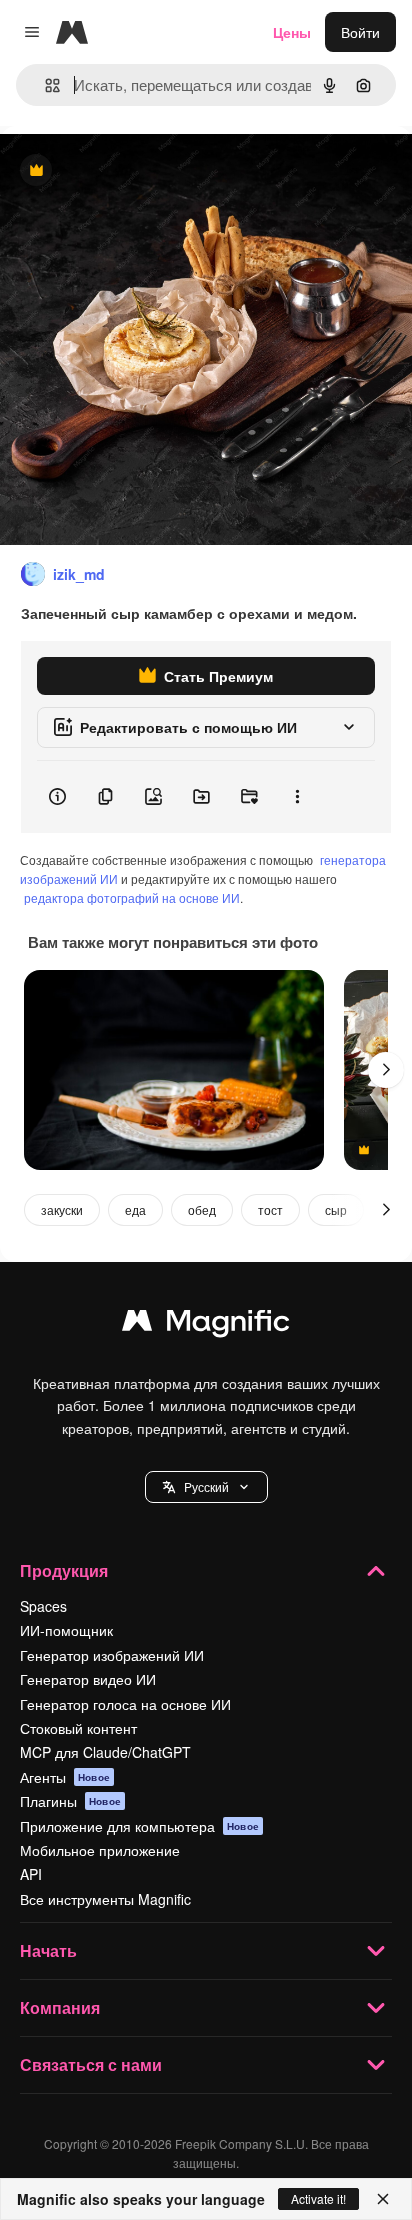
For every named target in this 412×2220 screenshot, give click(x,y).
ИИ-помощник (66, 1630)
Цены (292, 32)
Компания (60, 2007)
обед (202, 1209)
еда (135, 1209)
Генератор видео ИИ (88, 1679)
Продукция (64, 1570)
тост (270, 1209)
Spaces (43, 1606)
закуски (62, 1209)
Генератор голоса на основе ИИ (125, 1704)
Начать (48, 1950)
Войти (360, 32)
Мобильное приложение (100, 1850)
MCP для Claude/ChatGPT (105, 1752)
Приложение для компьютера (139, 1826)
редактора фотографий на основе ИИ (132, 897)
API (31, 1874)
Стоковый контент (78, 1728)
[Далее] (386, 1070)
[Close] (383, 2199)
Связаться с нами (91, 2064)
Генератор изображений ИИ (112, 1655)
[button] (206, 1487)
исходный (134, 171)
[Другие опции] (297, 797)
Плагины (70, 1801)
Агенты (65, 1777)
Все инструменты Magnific (105, 1899)
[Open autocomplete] (44, 85)
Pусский (206, 1486)
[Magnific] (206, 1325)
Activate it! (318, 2198)
